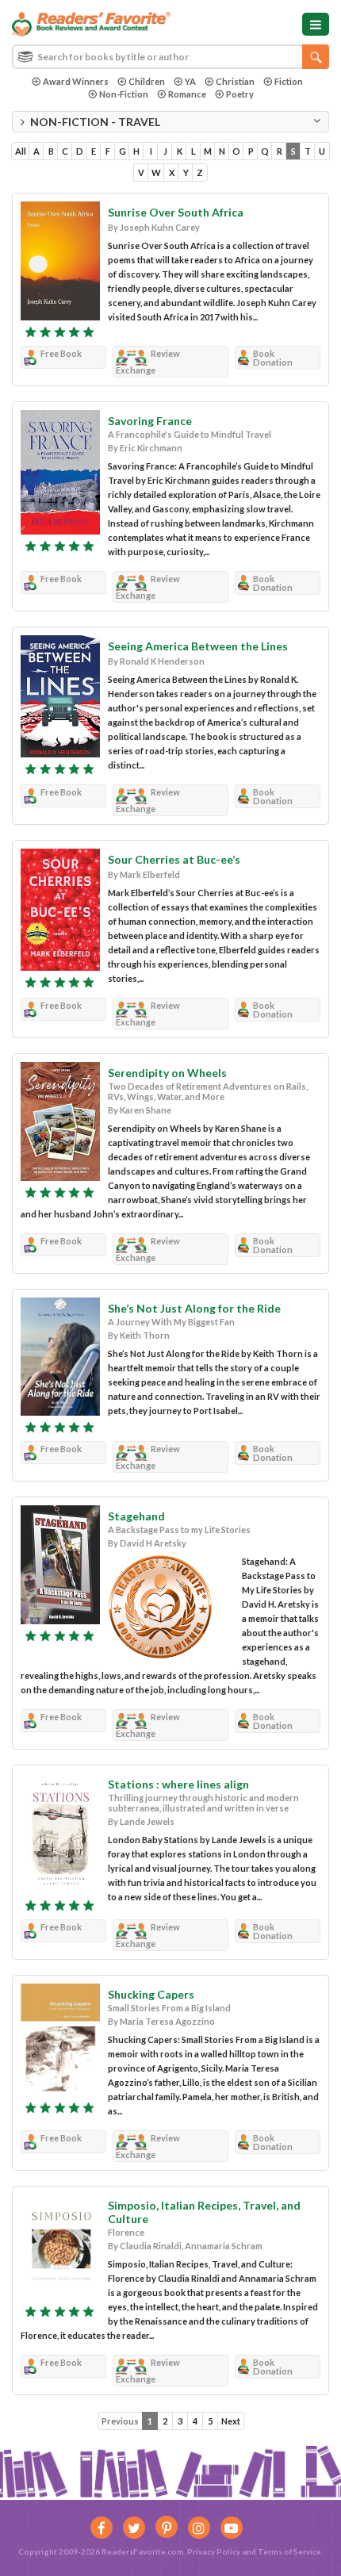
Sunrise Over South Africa (176, 212)
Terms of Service (289, 2551)
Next (231, 2421)
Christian (235, 81)
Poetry (240, 94)
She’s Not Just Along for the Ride (194, 1308)
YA (190, 81)
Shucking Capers (151, 1994)
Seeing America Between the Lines (198, 646)
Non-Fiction (124, 94)
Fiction (289, 81)
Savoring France (150, 421)
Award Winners (76, 81)
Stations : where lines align (178, 1784)
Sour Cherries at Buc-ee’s (174, 859)
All (21, 151)
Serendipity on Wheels (167, 1073)
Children (147, 81)
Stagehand (136, 1516)
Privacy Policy (214, 2551)
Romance (187, 94)
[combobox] (170, 57)
